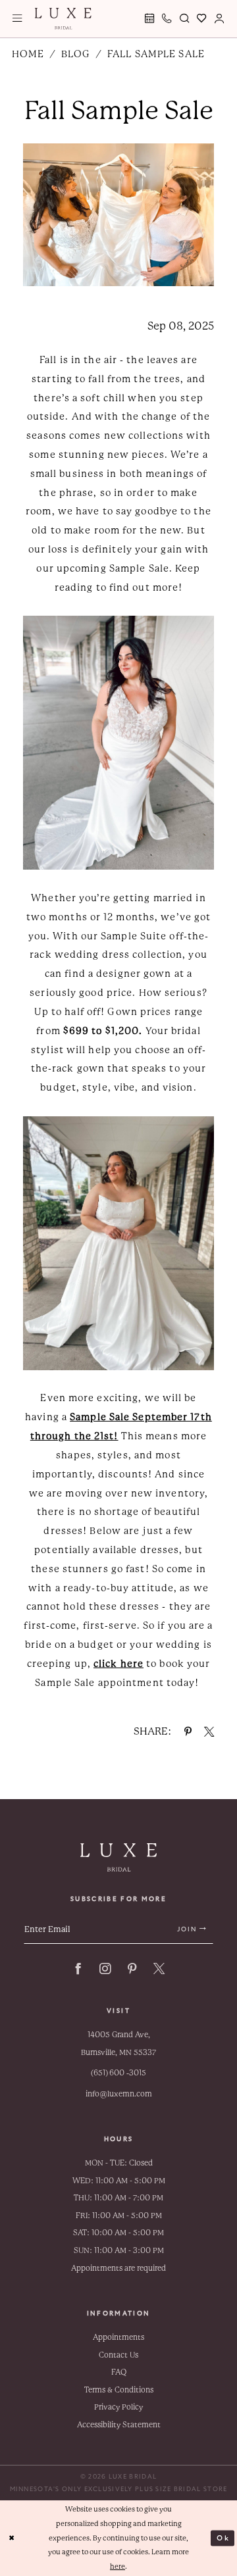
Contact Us (118, 2355)
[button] (17, 19)
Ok (223, 2538)
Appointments (118, 2337)
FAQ (119, 2372)
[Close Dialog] (12, 2538)
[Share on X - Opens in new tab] (209, 1732)
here (118, 2566)
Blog (76, 54)
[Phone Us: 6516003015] (167, 19)
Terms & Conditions (119, 2390)
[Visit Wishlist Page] (202, 19)
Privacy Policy (118, 2407)
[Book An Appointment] (149, 19)
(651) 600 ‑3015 (118, 2073)
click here (118, 1664)
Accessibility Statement (119, 2425)
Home (28, 54)
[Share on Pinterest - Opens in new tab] (188, 1732)
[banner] (63, 18)
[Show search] (184, 19)
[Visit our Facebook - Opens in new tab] (78, 1969)
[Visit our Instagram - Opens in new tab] (105, 1969)
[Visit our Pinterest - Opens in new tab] (132, 1969)
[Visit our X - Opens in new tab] (159, 1969)
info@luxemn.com (119, 2094)
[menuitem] (17, 19)
